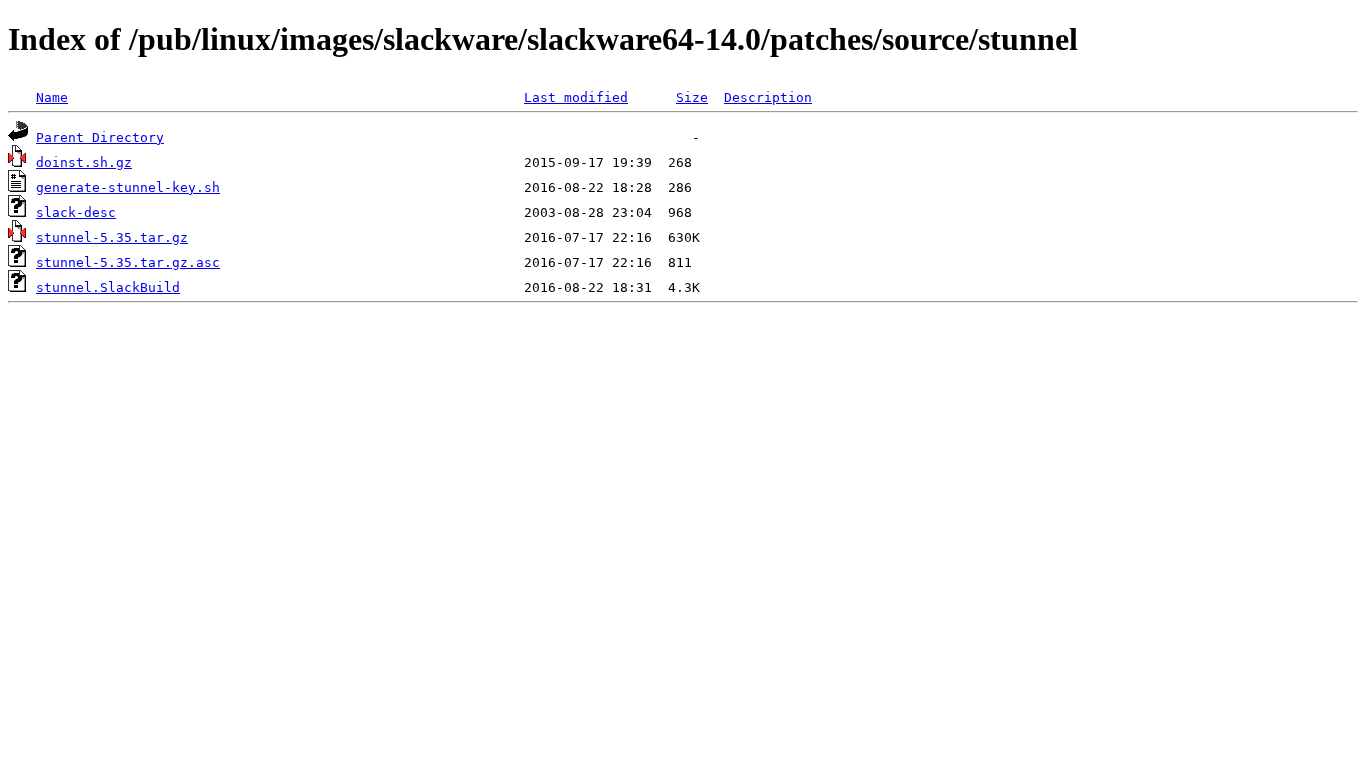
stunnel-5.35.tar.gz (112, 237)
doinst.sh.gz (84, 162)
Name (52, 97)
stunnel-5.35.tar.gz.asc (128, 262)
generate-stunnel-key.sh (128, 187)
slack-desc (76, 212)
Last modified (576, 97)
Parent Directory (100, 137)
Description (768, 97)
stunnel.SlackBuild (108, 287)
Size (692, 97)
